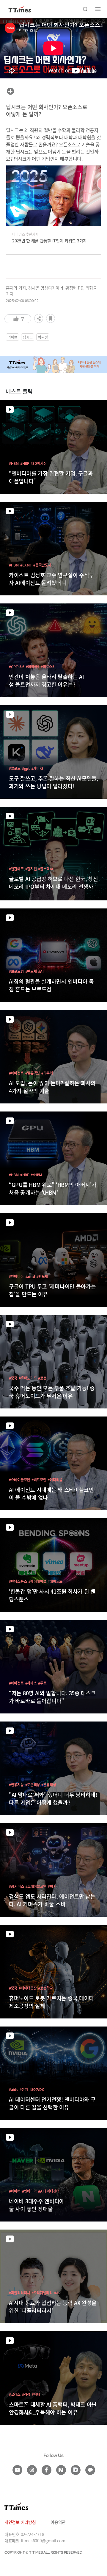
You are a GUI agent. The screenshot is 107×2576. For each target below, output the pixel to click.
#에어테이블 (37, 1581)
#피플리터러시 (19, 2293)
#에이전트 (16, 1073)
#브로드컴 (16, 971)
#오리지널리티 (42, 2293)
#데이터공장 (28, 1988)
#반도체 (31, 971)
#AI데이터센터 (49, 2191)
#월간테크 (16, 869)
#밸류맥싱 (33, 1073)
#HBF (25, 463)
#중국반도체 (42, 565)
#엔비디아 (16, 1276)
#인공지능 (16, 1785)
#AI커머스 (16, 1886)
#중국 (13, 1378)
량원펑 (43, 337)
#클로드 (15, 768)
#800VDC (37, 2089)
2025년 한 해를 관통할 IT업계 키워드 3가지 (49, 241)
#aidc (14, 2089)
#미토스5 (48, 667)
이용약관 (58, 2522)
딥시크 (28, 337)
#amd (30, 1276)
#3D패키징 (39, 463)
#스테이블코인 (19, 1480)
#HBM (14, 463)
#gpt (26, 768)
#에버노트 (55, 1581)
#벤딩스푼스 (18, 1581)
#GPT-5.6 (17, 667)
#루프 (42, 1683)
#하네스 (31, 1683)
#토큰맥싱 (33, 1785)
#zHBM (36, 1175)
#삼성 (26, 2394)
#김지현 (31, 869)
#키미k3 (37, 768)
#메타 (36, 2394)
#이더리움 (55, 1480)
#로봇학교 (45, 1988)
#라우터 (47, 1073)
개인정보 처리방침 (20, 2522)
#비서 (52, 1886)
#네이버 (15, 2191)
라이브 (12, 337)
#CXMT (26, 565)
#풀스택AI (45, 869)
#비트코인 (39, 1480)
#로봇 (42, 1378)
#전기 (24, 2089)
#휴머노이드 (28, 1378)
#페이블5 (33, 667)
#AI (41, 971)
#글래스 (15, 2394)
